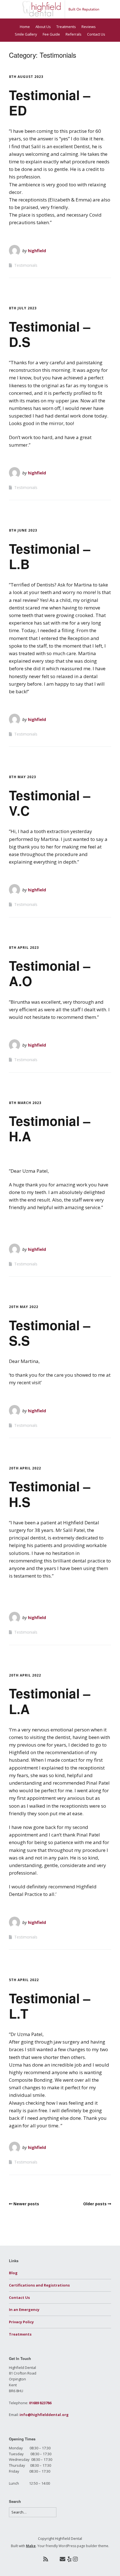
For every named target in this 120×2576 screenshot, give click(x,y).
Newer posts (26, 2204)
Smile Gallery (26, 34)
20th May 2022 (24, 1307)
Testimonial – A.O (50, 973)
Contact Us (96, 34)
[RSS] (46, 2559)
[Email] (62, 2559)
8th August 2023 (26, 77)
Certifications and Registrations (39, 2285)
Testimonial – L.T (50, 2006)
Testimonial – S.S (50, 1333)
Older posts (95, 2204)
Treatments (66, 27)
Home (25, 27)
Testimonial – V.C (50, 803)
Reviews (89, 27)
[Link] (54, 2559)
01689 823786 (40, 2403)
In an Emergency (24, 2310)
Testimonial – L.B (50, 556)
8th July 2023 (23, 308)
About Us (43, 27)
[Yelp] (69, 2559)
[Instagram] (75, 2559)
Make (31, 2546)
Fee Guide (51, 34)
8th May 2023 (22, 777)
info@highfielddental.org (44, 2415)
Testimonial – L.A (50, 1701)
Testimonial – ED (50, 102)
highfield (37, 251)
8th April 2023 (24, 948)
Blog (13, 2273)
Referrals (74, 34)
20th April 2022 (25, 1468)
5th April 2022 (24, 1980)
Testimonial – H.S (50, 1494)
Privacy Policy (21, 2322)
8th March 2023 (25, 1103)
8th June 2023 (23, 530)
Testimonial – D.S (50, 334)
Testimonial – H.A (50, 1128)
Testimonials (26, 265)
